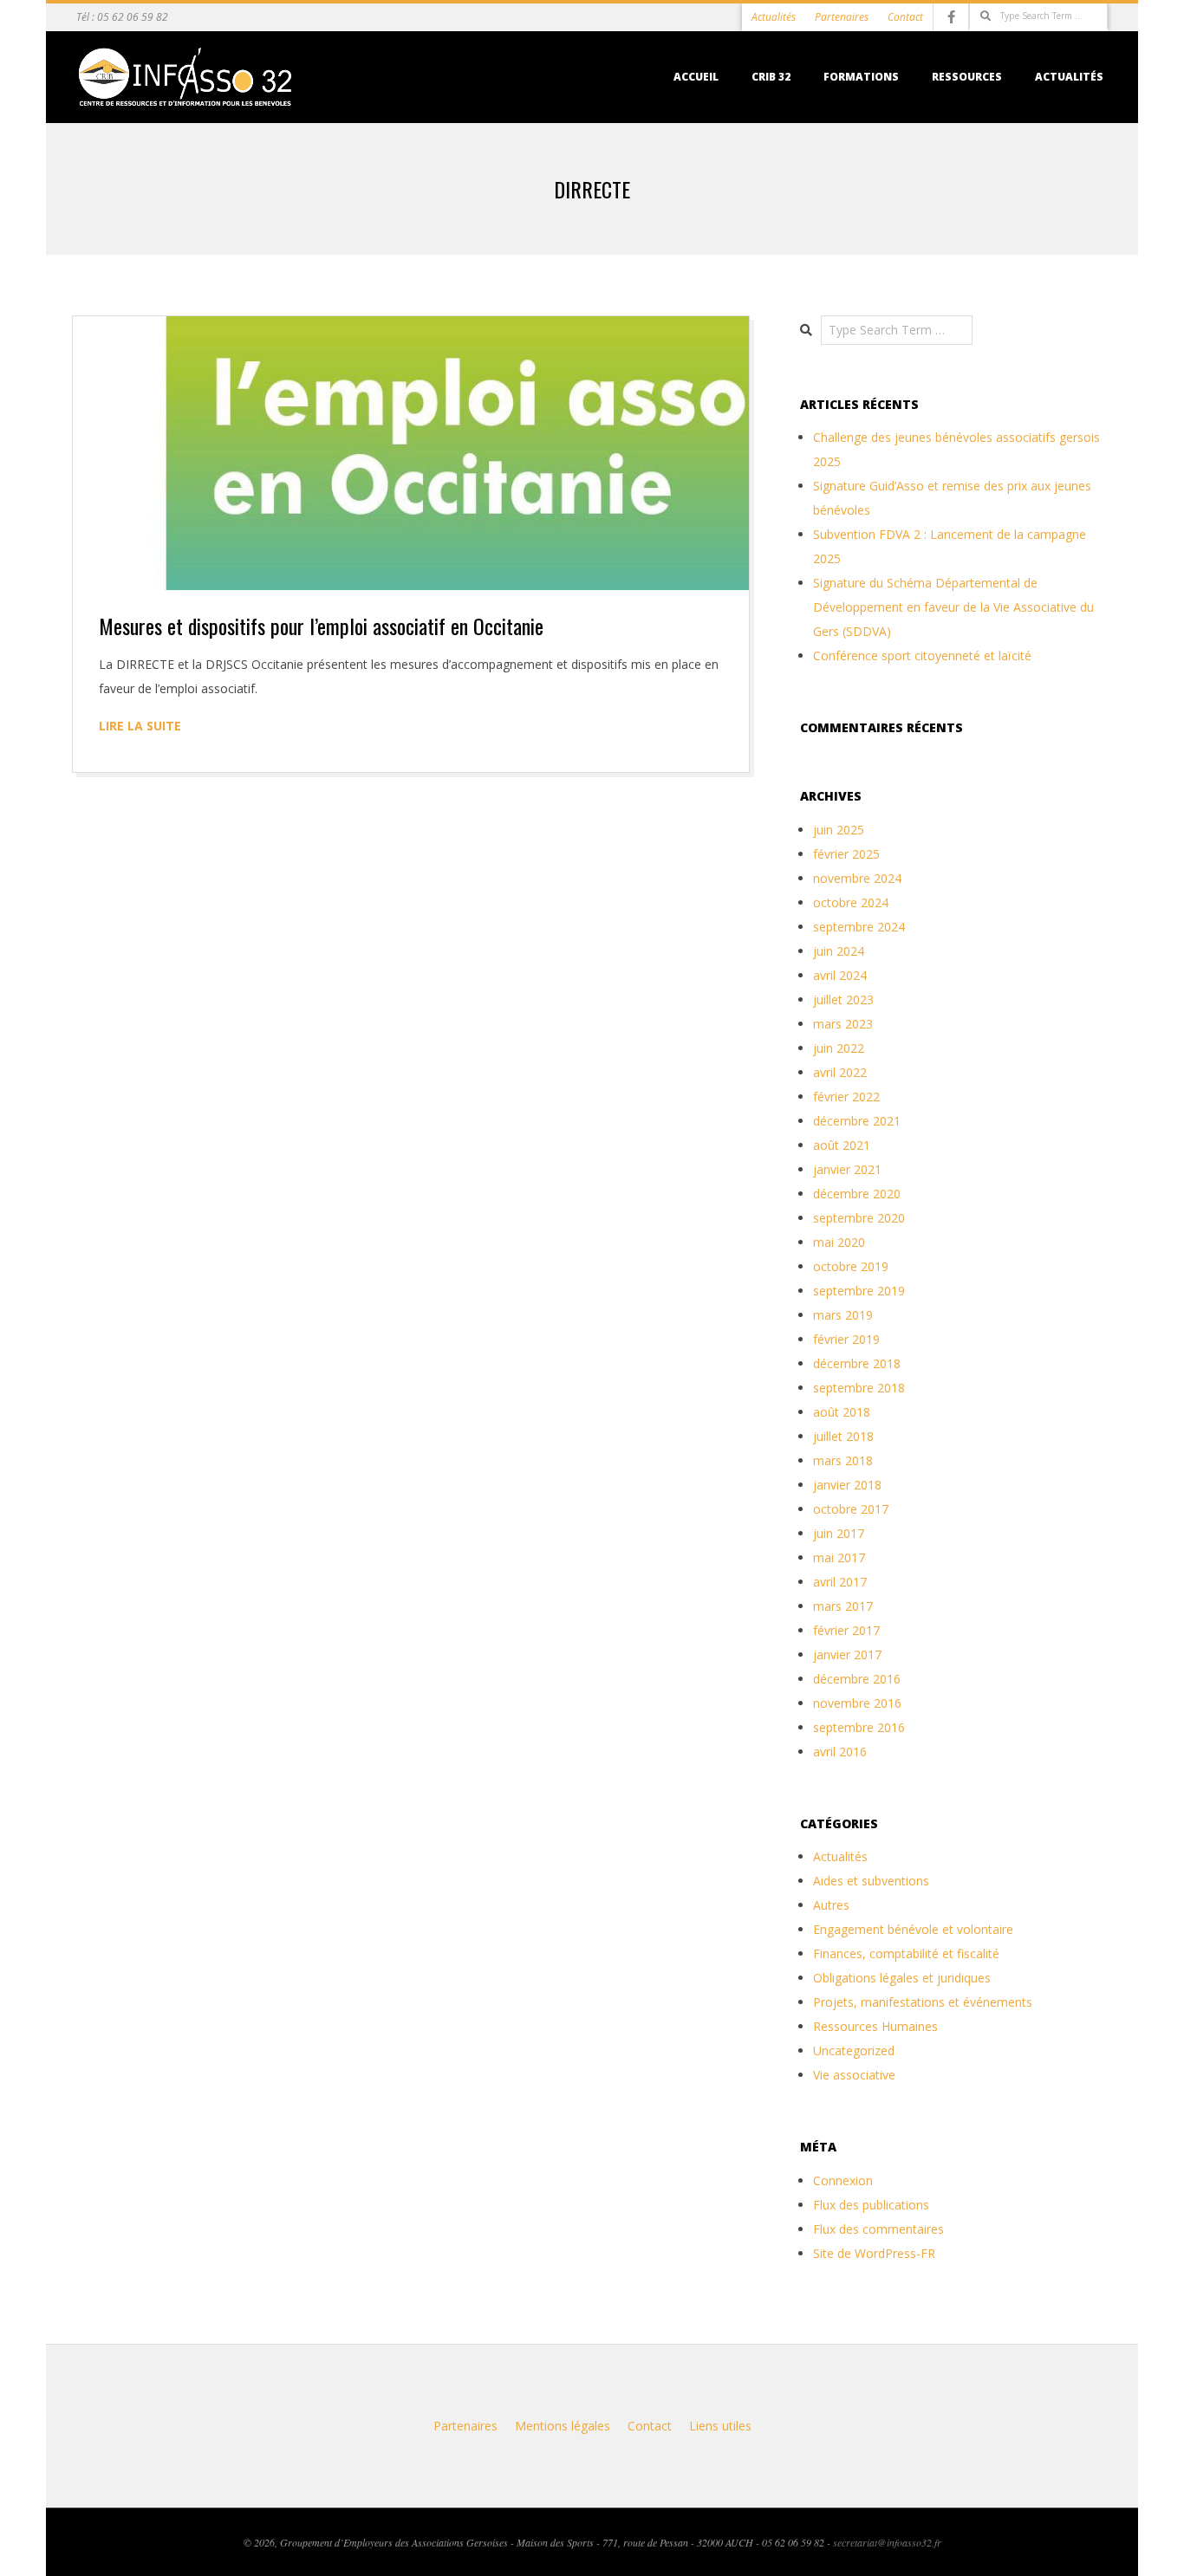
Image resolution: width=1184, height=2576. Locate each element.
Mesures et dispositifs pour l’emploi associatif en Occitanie (321, 626)
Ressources (967, 77)
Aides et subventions (871, 1881)
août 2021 (842, 1145)
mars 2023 (843, 1024)
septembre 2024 (859, 927)
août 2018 (842, 1412)
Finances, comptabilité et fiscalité (906, 1953)
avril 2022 (840, 1072)
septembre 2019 (859, 1291)
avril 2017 (840, 1582)
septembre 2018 (859, 1388)
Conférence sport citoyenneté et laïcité (922, 655)
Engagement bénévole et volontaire (913, 1929)
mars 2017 (843, 1606)
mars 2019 (843, 1315)
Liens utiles (720, 2426)
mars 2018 (843, 1460)
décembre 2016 (857, 1679)
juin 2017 (839, 1533)
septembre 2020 (859, 1218)
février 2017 (846, 1630)
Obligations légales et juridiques (902, 1978)
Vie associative (854, 2075)
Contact (905, 17)
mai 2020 (839, 1242)
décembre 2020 (857, 1194)
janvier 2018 (847, 1485)
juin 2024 (839, 951)
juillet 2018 (843, 1436)
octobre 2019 (851, 1266)
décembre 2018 (857, 1363)
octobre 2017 (851, 1509)
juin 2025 (839, 830)
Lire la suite (140, 726)
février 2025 (846, 854)
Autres (831, 1905)
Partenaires (842, 17)
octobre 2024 (851, 902)
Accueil (696, 77)
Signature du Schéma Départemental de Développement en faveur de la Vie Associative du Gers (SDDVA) (953, 607)
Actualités (774, 17)
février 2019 (846, 1339)
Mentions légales (563, 2426)
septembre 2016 (859, 1727)
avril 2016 (840, 1752)
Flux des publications (871, 2205)
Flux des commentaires (878, 2229)
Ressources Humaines (875, 2026)
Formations (861, 77)
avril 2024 (840, 975)
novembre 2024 (857, 878)
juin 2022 (839, 1048)
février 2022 (846, 1097)
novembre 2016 (857, 1703)
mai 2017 (839, 1557)
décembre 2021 (857, 1121)
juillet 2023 (843, 999)
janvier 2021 (847, 1169)
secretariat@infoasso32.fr (887, 2542)
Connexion (843, 2180)
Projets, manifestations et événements (923, 2002)
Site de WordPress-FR (874, 2253)
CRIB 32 (771, 77)
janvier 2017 (847, 1655)
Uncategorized (854, 2050)
